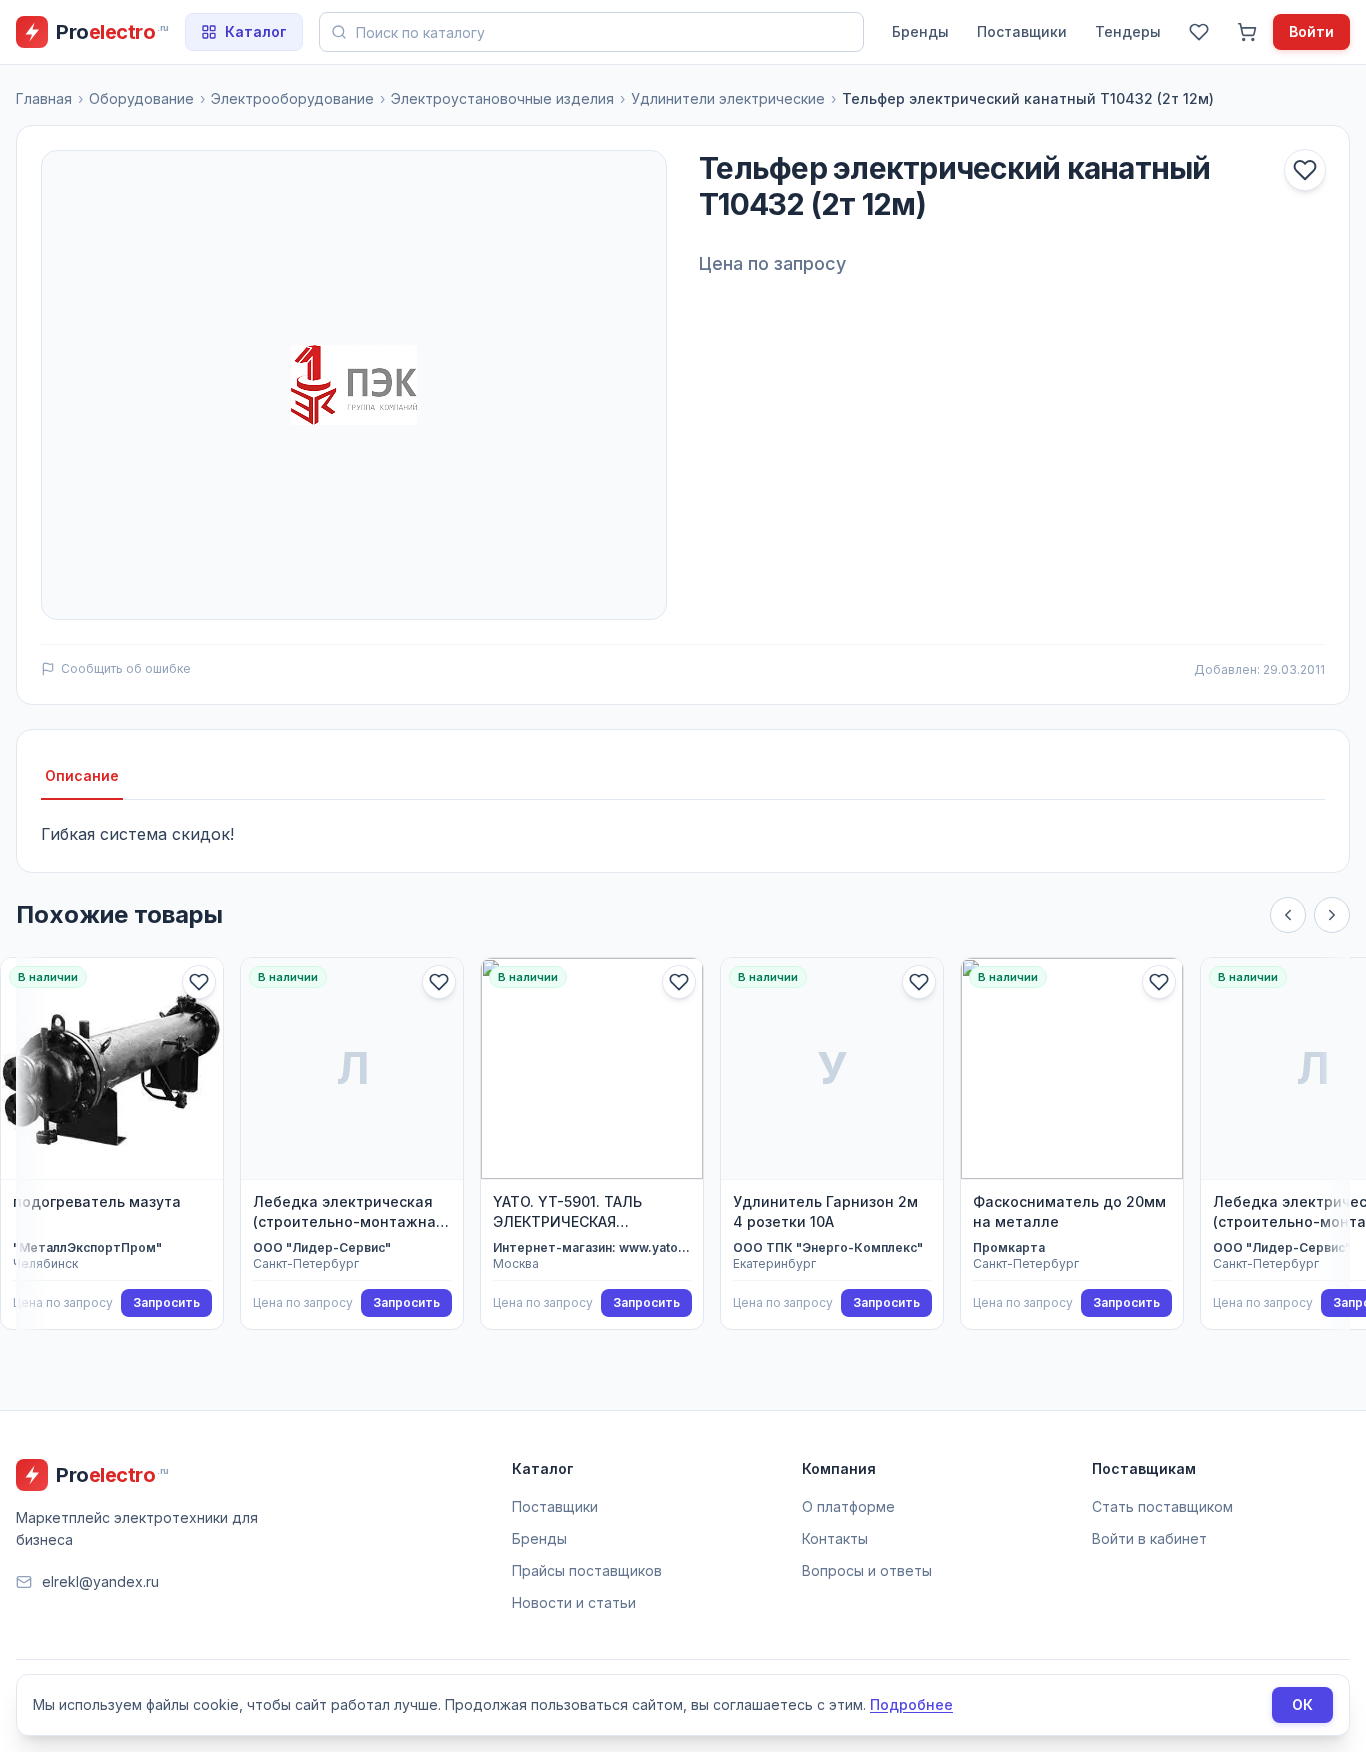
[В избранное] (1305, 170)
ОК (1302, 1704)
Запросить (166, 1302)
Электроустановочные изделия (502, 98)
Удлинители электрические (728, 98)
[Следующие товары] (1332, 915)
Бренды (920, 31)
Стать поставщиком (1162, 1506)
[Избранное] (1199, 32)
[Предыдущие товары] (1288, 915)
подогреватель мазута (97, 1201)
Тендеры (1128, 31)
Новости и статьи (574, 1602)
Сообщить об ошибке (126, 668)
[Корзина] (1247, 32)
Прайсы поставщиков (587, 1570)
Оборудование (141, 98)
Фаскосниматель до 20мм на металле (1069, 1211)
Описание (82, 775)
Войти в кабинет (1149, 1538)
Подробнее (911, 1704)
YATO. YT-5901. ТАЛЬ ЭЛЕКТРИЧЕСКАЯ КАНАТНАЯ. (567, 1212)
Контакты (835, 1538)
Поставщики (1022, 31)
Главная (44, 98)
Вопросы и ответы (867, 1570)
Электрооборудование (292, 98)
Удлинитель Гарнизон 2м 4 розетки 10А (825, 1211)
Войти (1311, 31)
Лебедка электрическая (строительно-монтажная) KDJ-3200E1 (351, 1212)
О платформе (848, 1506)
